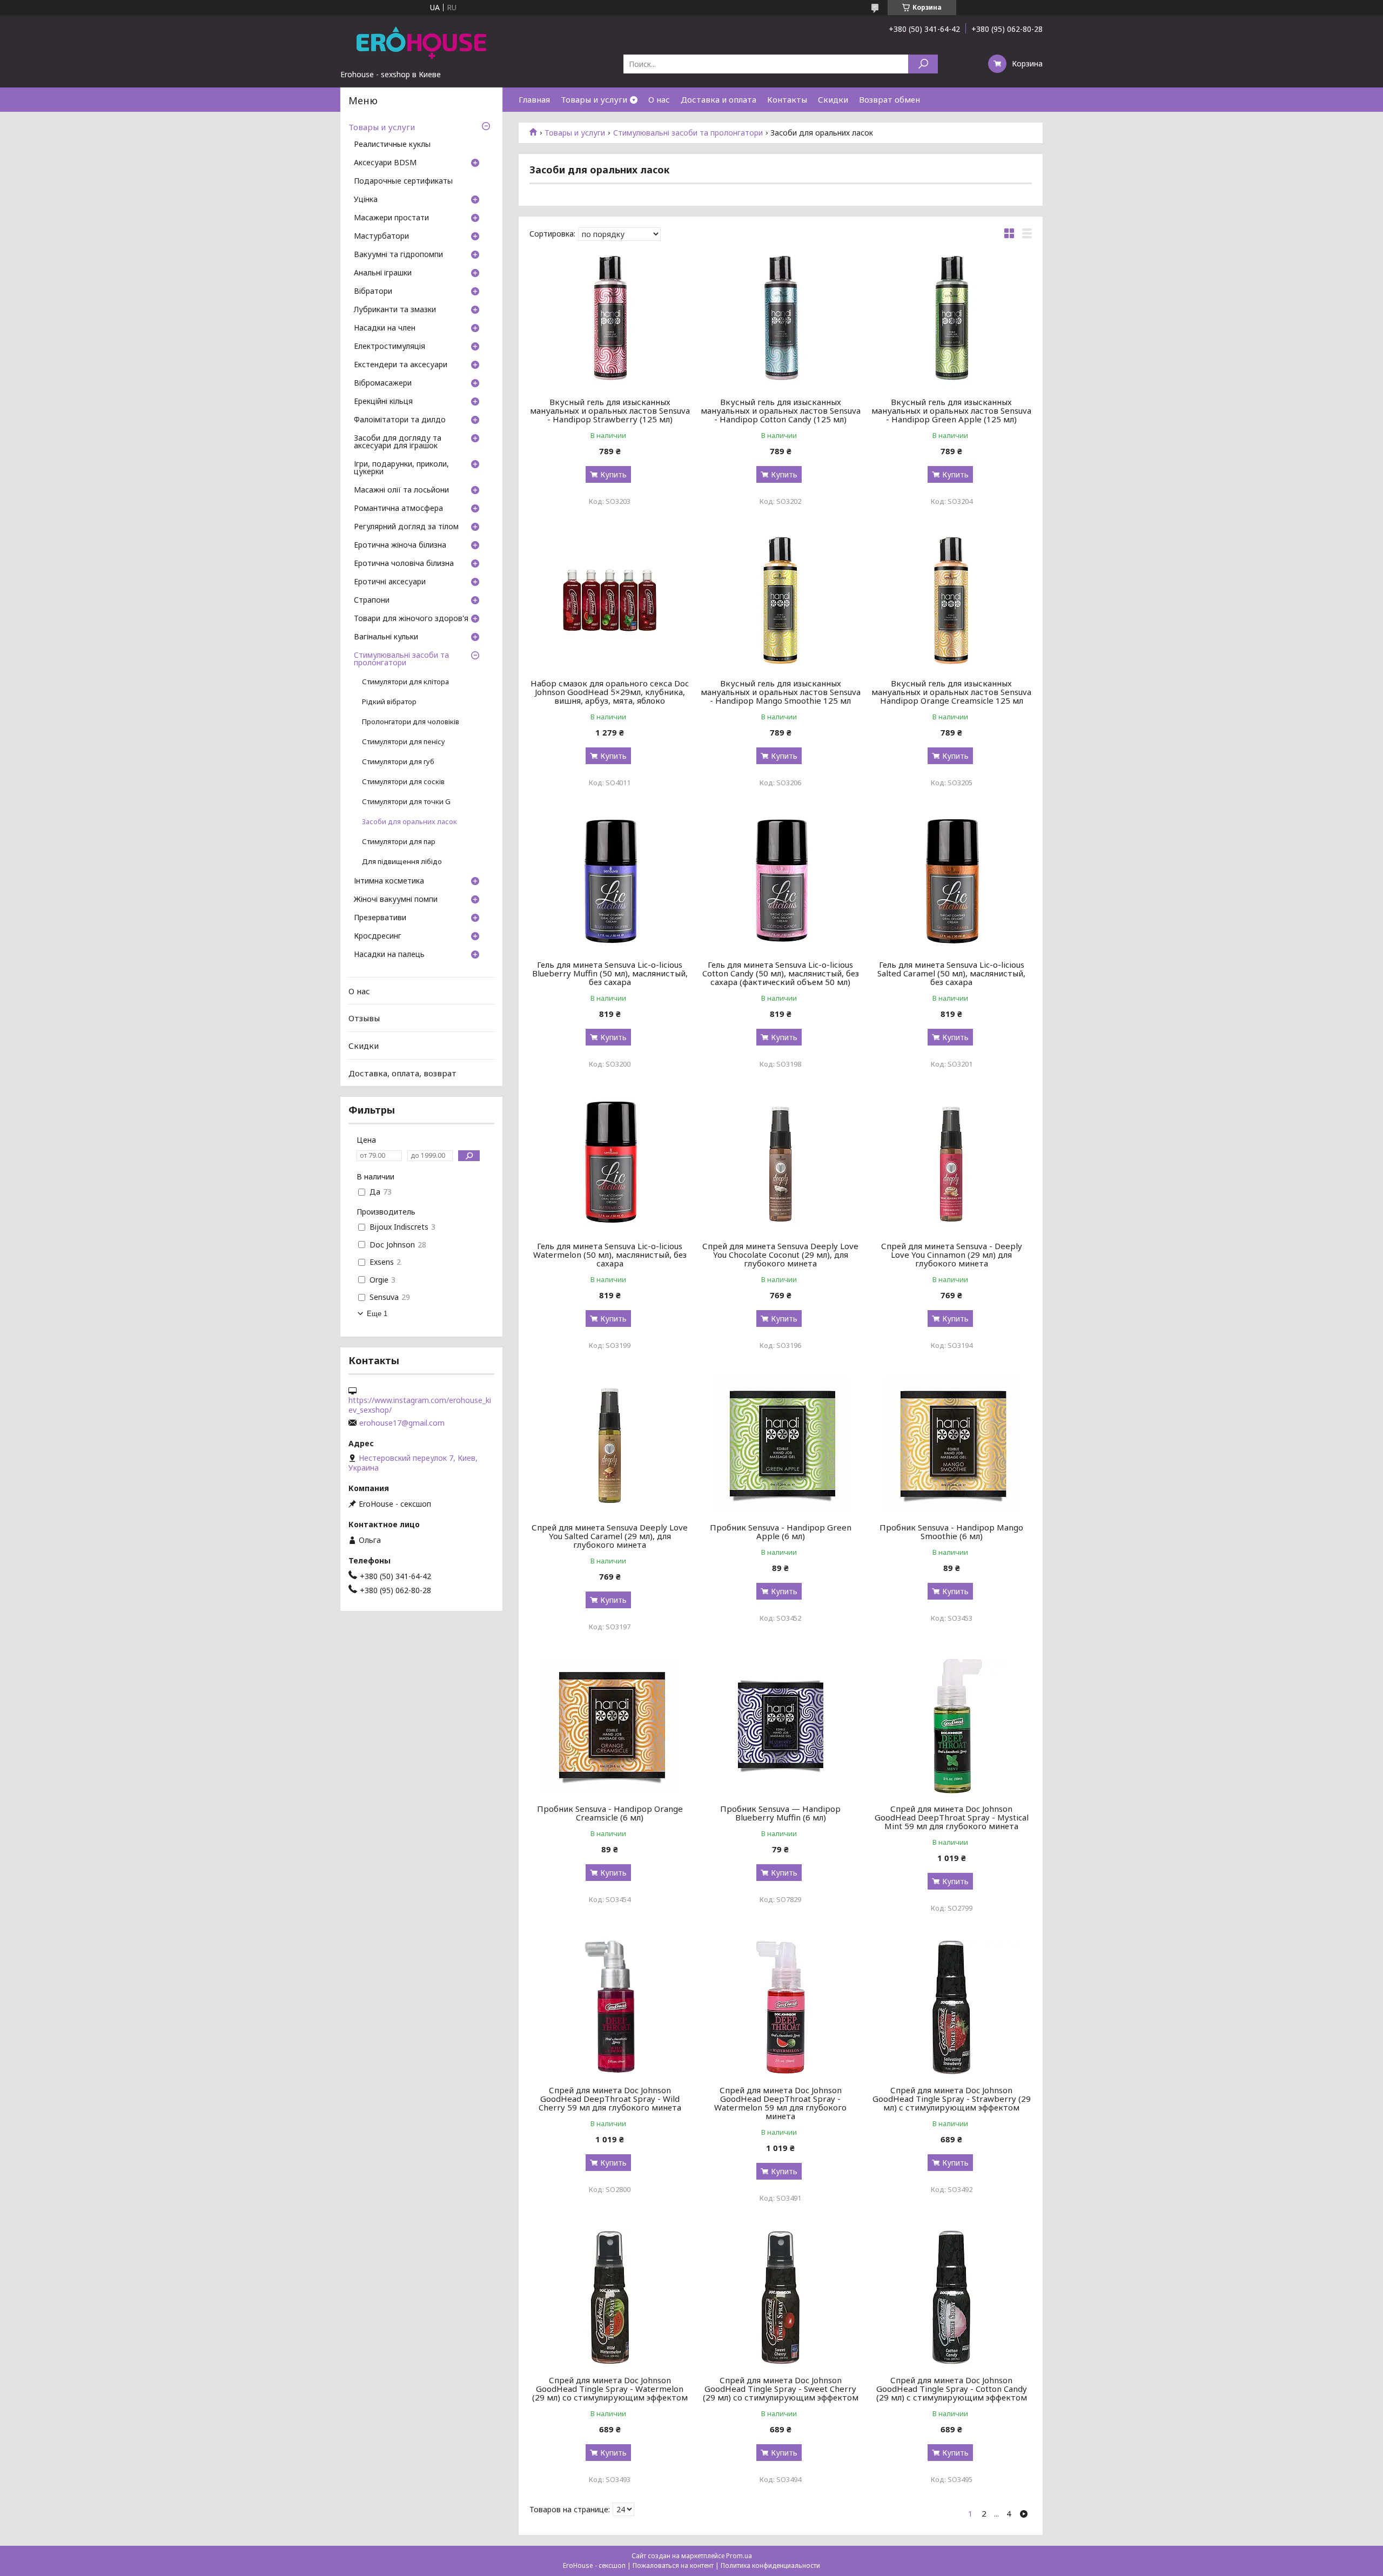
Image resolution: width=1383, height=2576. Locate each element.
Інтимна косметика (389, 881)
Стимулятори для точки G (406, 802)
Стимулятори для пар (399, 842)
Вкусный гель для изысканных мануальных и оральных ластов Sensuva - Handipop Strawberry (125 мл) (610, 410)
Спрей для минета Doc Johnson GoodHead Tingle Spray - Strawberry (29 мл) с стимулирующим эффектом (952, 2099)
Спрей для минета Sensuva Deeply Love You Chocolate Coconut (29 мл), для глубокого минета (780, 1255)
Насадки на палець (389, 955)
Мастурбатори (381, 237)
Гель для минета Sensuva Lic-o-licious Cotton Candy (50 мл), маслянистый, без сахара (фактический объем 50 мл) (781, 973)
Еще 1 (377, 1314)
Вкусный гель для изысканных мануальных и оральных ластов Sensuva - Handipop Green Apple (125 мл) (951, 410)
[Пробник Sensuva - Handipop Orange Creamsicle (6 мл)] (610, 1726)
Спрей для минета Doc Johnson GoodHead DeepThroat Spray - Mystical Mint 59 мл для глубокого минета (952, 1817)
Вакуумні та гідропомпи (398, 255)
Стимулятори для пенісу (404, 742)
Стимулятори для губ (398, 762)
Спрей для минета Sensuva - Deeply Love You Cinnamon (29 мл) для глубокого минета (952, 1255)
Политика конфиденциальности (770, 2565)
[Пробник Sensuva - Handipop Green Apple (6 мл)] (781, 1445)
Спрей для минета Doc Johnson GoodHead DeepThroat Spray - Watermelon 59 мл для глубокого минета (780, 2103)
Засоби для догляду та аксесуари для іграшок (398, 442)
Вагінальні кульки (386, 637)
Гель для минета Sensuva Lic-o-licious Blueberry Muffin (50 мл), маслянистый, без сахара (610, 973)
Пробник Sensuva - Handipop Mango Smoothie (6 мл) (951, 1532)
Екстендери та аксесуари (401, 365)
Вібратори (373, 292)
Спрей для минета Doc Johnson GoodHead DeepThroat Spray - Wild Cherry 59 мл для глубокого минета (610, 2099)
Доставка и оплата (719, 99)
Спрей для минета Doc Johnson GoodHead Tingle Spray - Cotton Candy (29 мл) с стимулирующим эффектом (952, 2389)
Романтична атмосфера (398, 509)
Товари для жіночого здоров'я (411, 619)
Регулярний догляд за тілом (406, 527)
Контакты (787, 99)
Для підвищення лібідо (402, 862)
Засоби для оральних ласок (409, 822)
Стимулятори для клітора (405, 682)
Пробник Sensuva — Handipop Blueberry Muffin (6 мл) (780, 1813)
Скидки (833, 99)
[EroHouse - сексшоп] (421, 42)
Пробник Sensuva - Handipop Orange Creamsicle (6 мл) (610, 1813)
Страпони (372, 601)
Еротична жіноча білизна (400, 545)
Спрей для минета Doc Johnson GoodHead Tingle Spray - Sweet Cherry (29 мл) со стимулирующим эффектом (781, 2389)
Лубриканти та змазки (395, 310)
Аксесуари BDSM (385, 163)
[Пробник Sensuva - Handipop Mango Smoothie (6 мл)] (952, 1445)
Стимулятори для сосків (403, 782)
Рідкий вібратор (389, 702)
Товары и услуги (594, 99)
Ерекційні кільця (383, 402)
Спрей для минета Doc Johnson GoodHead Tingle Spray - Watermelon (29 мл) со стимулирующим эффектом (610, 2389)
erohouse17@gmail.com (402, 1423)
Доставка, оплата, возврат (402, 1073)
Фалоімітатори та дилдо (400, 420)
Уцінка (366, 200)
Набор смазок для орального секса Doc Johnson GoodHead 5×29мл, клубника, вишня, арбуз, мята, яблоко (610, 692)
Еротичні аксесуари (390, 582)
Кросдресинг (378, 936)
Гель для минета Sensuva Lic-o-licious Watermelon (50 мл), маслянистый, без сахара (610, 1255)
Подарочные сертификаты (403, 181)
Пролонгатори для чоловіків (411, 722)
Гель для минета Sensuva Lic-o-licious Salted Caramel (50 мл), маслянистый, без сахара (951, 973)
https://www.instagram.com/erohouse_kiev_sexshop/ (420, 1405)
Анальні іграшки (383, 273)
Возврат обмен (889, 99)
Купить (613, 474)
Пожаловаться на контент (673, 2565)
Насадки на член (385, 328)
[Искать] (923, 64)
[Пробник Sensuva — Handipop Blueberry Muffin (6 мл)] (781, 1726)
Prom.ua (739, 2556)
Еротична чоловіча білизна (404, 564)
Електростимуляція (390, 347)
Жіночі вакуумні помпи (396, 900)
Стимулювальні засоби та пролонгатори (688, 133)
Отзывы (364, 1018)
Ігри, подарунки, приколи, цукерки (401, 468)
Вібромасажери (383, 383)
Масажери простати (391, 218)
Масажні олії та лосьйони (401, 490)
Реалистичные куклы (392, 145)
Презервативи (380, 918)
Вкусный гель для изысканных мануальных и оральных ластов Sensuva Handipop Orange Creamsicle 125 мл (951, 692)
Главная (534, 99)
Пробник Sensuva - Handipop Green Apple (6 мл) (781, 1532)
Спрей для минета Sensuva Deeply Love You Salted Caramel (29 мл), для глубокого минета (610, 1536)
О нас (659, 99)
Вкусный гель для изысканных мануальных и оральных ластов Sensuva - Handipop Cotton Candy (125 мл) (781, 410)
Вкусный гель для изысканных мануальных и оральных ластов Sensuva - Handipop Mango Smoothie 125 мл (781, 692)
